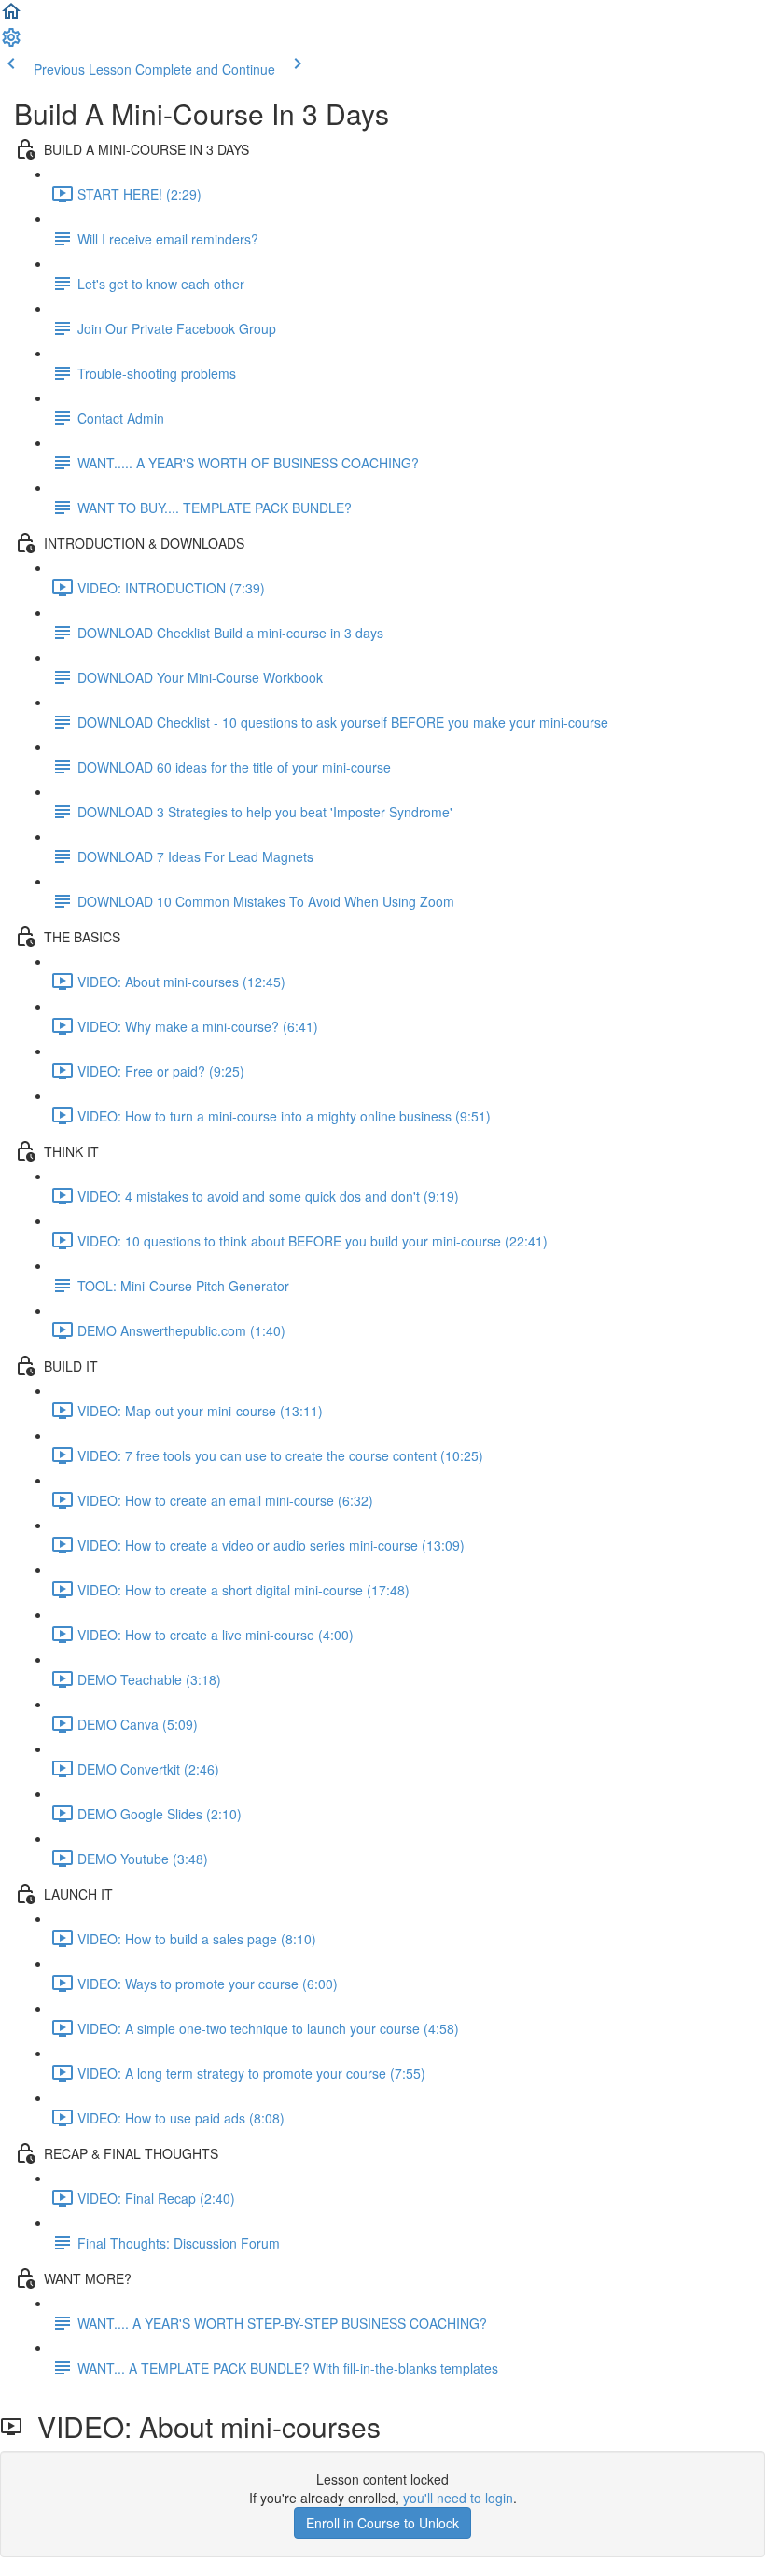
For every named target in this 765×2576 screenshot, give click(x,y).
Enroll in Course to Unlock (382, 2523)
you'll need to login (458, 2498)
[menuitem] (11, 43)
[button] (11, 17)
